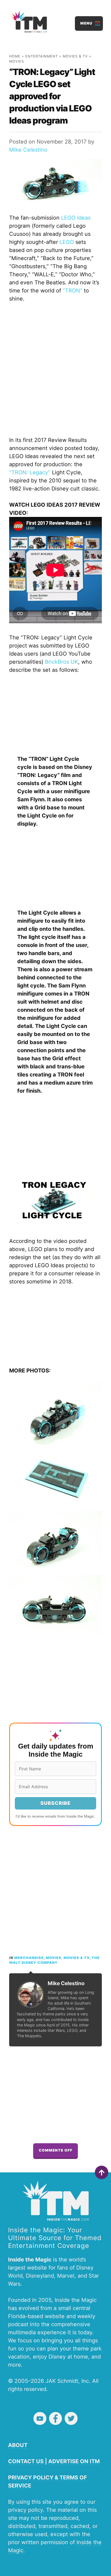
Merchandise (29, 1958)
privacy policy (25, 2510)
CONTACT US (26, 2461)
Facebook (55, 2418)
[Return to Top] (102, 2172)
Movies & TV (75, 56)
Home (15, 56)
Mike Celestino (28, 150)
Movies (17, 61)
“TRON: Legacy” (30, 472)
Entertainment (42, 56)
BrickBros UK (62, 662)
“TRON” (72, 291)
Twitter (71, 2418)
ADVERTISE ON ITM (74, 2461)
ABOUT (18, 2445)
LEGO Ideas (76, 218)
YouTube (40, 2418)
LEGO (67, 242)
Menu (86, 23)
